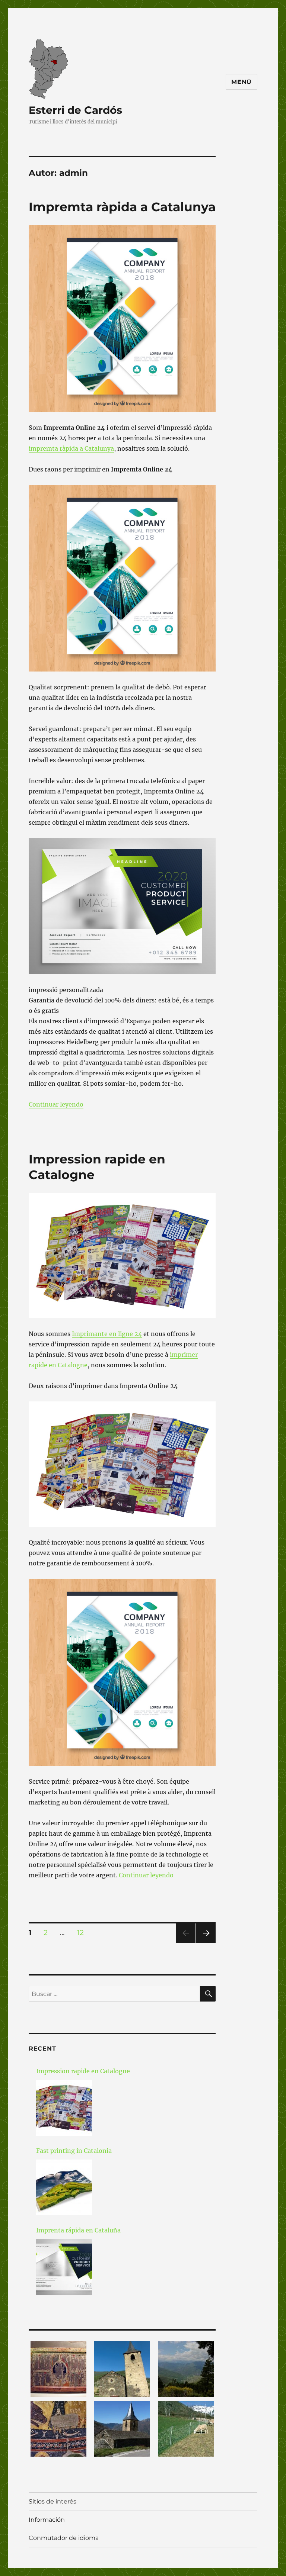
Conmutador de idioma (64, 2538)
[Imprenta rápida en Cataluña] (64, 2267)
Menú (241, 82)
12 (83, 1932)
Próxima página (206, 1943)
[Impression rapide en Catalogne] (64, 2108)
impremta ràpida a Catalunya (71, 448)
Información (47, 2520)
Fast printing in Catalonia (74, 2151)
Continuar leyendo (56, 1104)
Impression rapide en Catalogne (83, 2071)
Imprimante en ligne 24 (107, 1334)
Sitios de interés (53, 2501)
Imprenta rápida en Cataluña (78, 2230)
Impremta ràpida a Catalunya (122, 207)
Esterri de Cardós (75, 110)
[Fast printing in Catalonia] (64, 2187)
